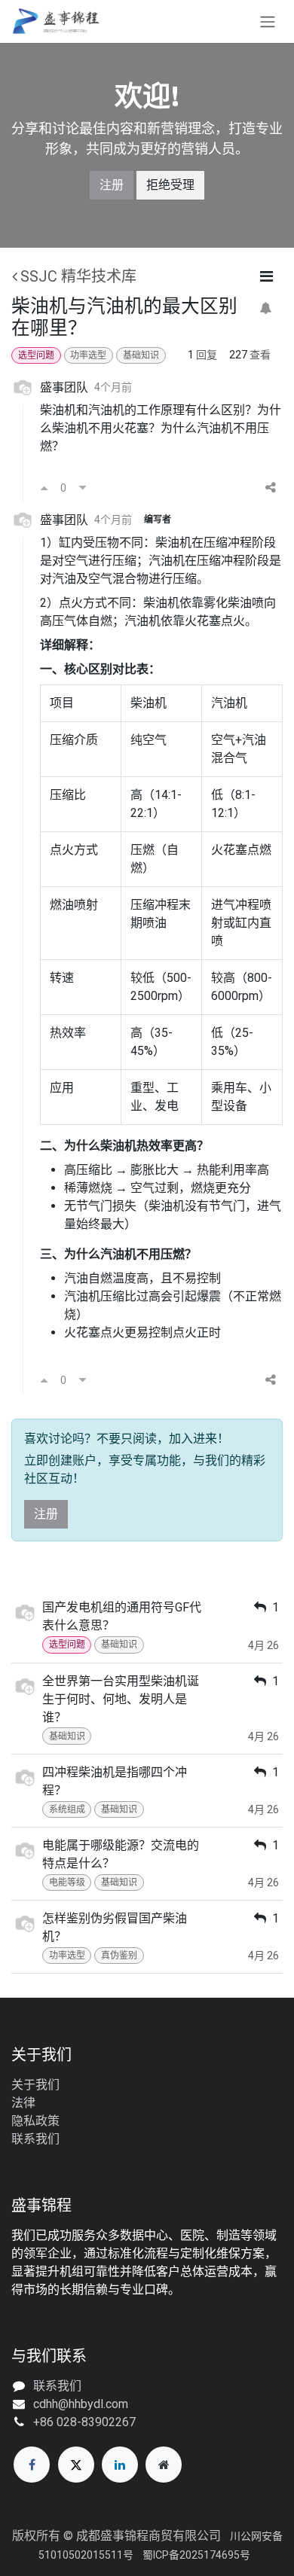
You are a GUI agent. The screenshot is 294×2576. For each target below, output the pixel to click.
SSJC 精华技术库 (78, 276)
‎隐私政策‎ (35, 2121)
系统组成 (67, 1809)
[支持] (44, 488)
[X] (76, 2465)
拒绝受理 (170, 185)
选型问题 (36, 355)
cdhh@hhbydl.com (81, 2404)
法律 (23, 2103)
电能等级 (67, 1882)
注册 (112, 185)
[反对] (83, 488)
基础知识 (141, 355)
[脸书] (32, 2465)
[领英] (120, 2465)
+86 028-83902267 (84, 2422)
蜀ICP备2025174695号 (196, 2555)
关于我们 (35, 2085)
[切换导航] (268, 21)
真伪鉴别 (119, 1956)
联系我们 (35, 2139)
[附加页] (164, 2465)
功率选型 (88, 355)
